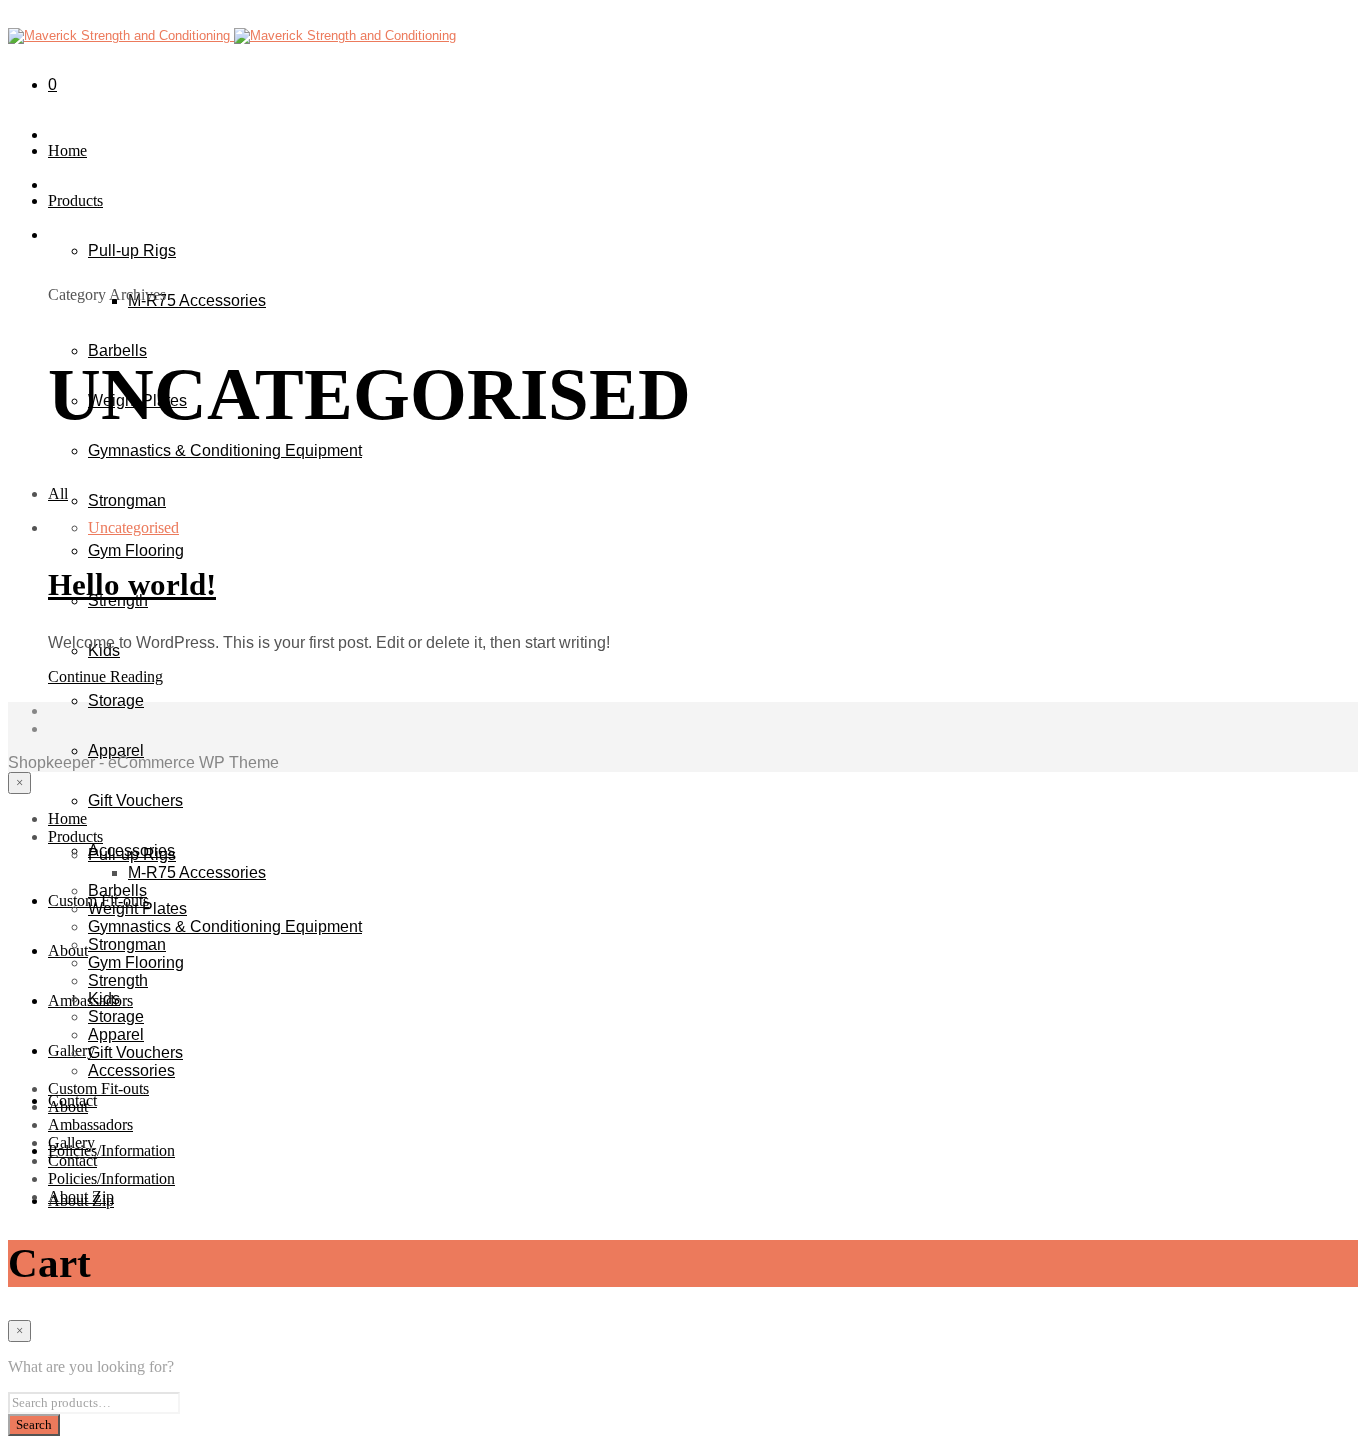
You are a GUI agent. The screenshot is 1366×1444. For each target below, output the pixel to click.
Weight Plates (137, 908)
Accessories (131, 1070)
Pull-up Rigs (132, 250)
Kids (104, 998)
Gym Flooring (136, 550)
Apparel (116, 750)
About (68, 950)
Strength (118, 980)
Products (75, 200)
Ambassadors (90, 1124)
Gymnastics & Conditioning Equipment (225, 450)
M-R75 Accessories (197, 300)
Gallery (71, 1142)
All (58, 493)
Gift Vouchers (135, 800)
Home (67, 150)
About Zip (81, 1196)
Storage (116, 700)
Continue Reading (105, 676)
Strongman (127, 500)
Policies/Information (111, 1150)
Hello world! (132, 585)
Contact (72, 1160)
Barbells (117, 350)
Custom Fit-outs (98, 1088)
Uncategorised (133, 527)
